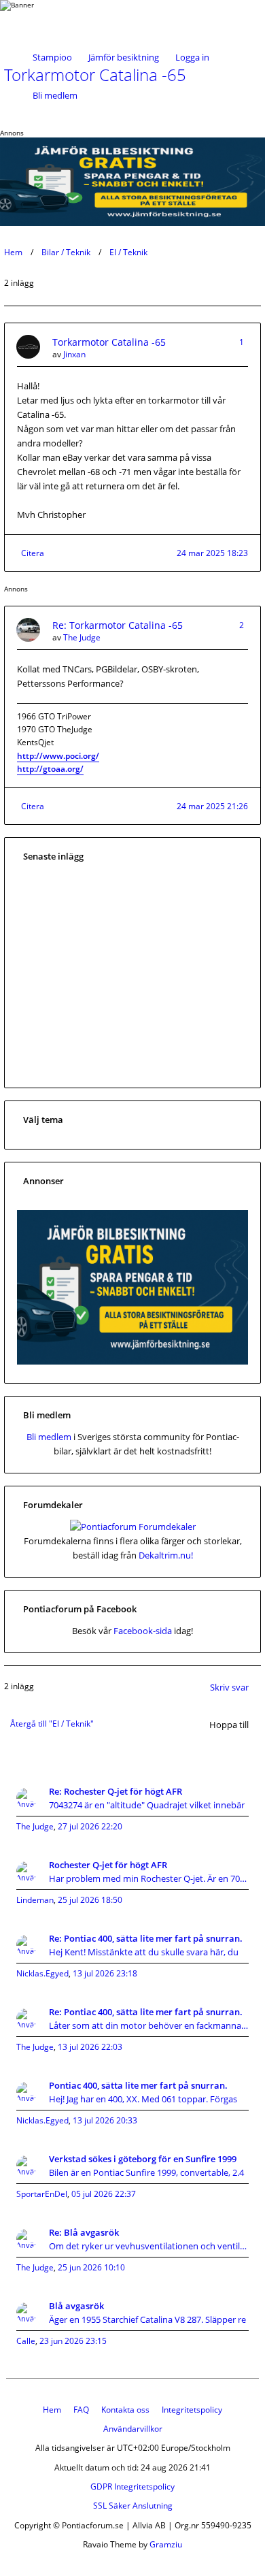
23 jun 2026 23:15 (73, 2341)
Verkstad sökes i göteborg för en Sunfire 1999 (143, 2159)
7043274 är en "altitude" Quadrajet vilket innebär (147, 1805)
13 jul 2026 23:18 (105, 1973)
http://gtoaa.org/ (50, 769)
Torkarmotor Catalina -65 (109, 342)
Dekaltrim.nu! (166, 1555)
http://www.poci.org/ (58, 756)
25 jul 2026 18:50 (90, 1900)
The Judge (82, 637)
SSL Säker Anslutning (133, 2506)
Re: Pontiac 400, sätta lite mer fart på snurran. (146, 1938)
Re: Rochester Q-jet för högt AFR (116, 1791)
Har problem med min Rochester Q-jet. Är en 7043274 (149, 1878)
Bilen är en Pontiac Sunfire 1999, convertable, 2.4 (146, 2172)
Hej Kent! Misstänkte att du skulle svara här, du (144, 1952)
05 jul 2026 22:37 (104, 2194)
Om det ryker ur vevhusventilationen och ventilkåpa (149, 2246)
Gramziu (166, 2544)
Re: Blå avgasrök (84, 2232)
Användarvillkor (133, 2429)
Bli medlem (55, 95)
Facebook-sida (143, 1631)
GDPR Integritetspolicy (132, 2487)
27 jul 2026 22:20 (90, 1826)
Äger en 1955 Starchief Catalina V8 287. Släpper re (147, 2319)
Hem (13, 252)
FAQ (81, 2410)
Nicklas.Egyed (42, 1973)
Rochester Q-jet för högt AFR (108, 1865)
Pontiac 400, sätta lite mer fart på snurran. (138, 2085)
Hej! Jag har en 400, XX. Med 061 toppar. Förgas (143, 2099)
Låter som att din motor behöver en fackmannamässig (149, 2025)
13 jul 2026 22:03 (90, 2047)
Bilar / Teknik (66, 252)
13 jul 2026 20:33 (105, 2120)
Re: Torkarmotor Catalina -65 (118, 625)
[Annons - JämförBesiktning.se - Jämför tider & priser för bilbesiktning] (132, 1361)
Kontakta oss (125, 2410)
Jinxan (74, 354)
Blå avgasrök (76, 2306)
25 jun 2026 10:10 (91, 2267)
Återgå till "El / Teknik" (52, 1724)
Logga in (192, 57)
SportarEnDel (42, 2194)
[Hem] (48, 19)
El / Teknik (128, 252)
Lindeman (35, 1900)
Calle (26, 2341)
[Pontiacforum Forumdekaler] (133, 1527)
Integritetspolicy (192, 2410)
